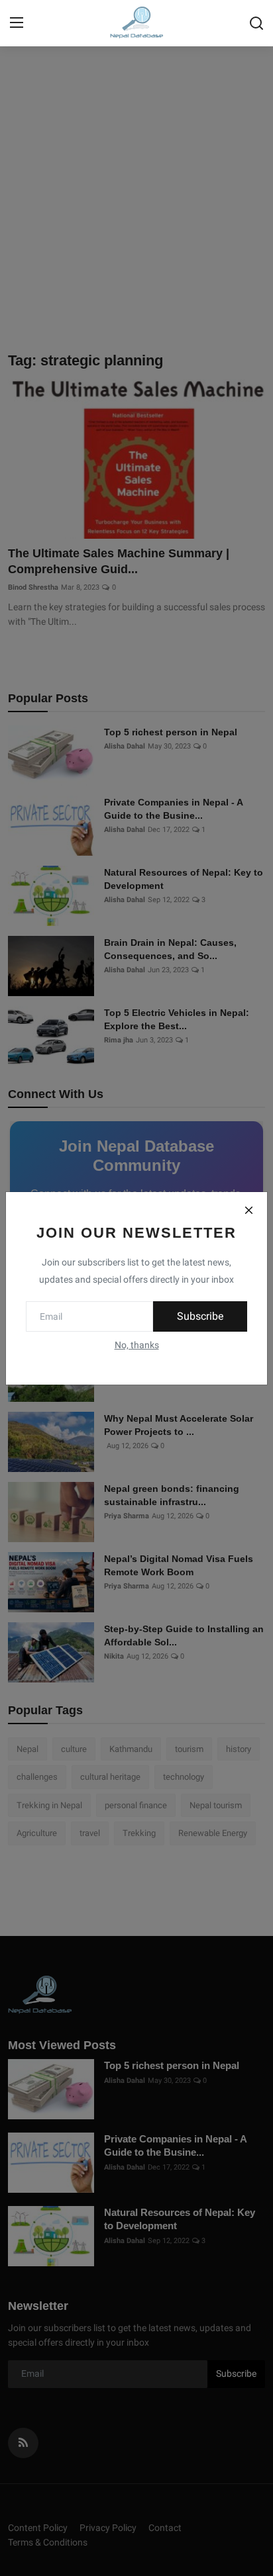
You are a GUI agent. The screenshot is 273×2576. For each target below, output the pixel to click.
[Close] (248, 1211)
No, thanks (137, 1345)
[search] (256, 23)
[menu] (17, 23)
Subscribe (200, 1316)
